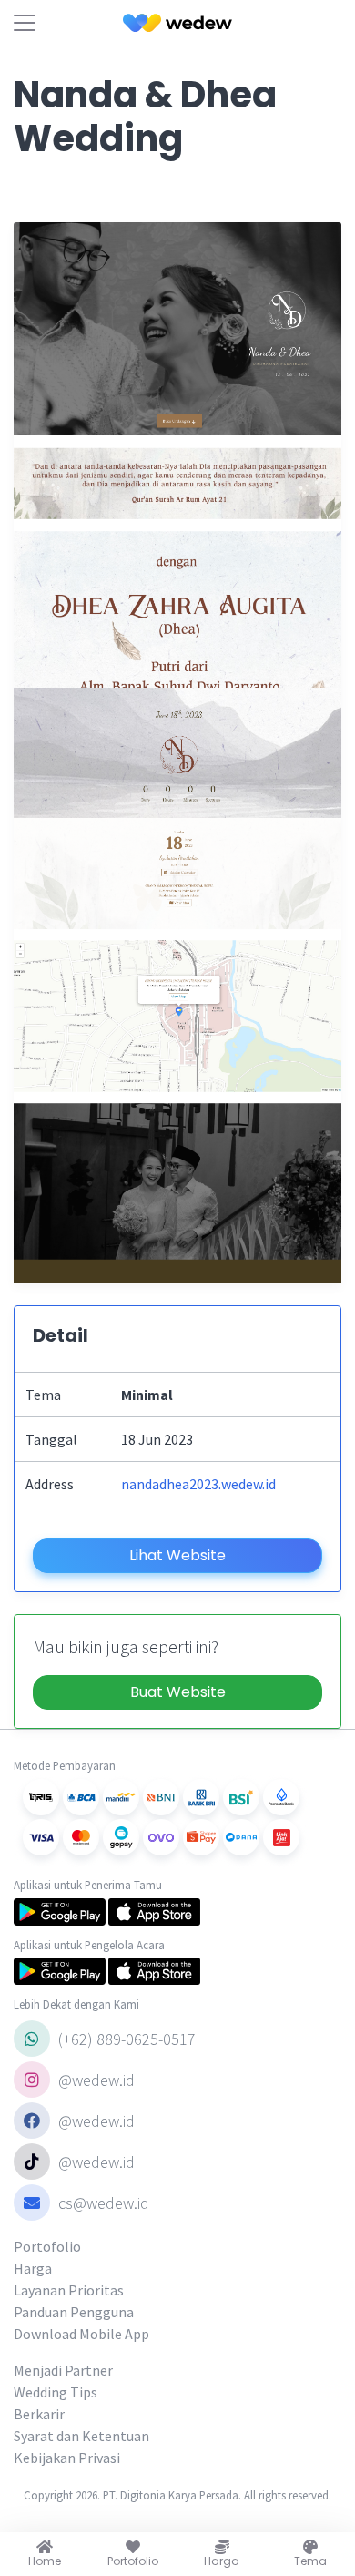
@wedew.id (95, 2080)
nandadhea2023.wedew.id (198, 1484)
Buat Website (178, 1692)
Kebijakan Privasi (67, 2458)
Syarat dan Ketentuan (81, 2436)
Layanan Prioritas (69, 2290)
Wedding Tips (56, 2392)
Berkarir (39, 2414)
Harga (33, 2268)
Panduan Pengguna (74, 2312)
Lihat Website (177, 1555)
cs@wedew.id (104, 2203)
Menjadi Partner (63, 2370)
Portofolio (47, 2246)
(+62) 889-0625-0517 (125, 2039)
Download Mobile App (81, 2334)
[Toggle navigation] (25, 23)
